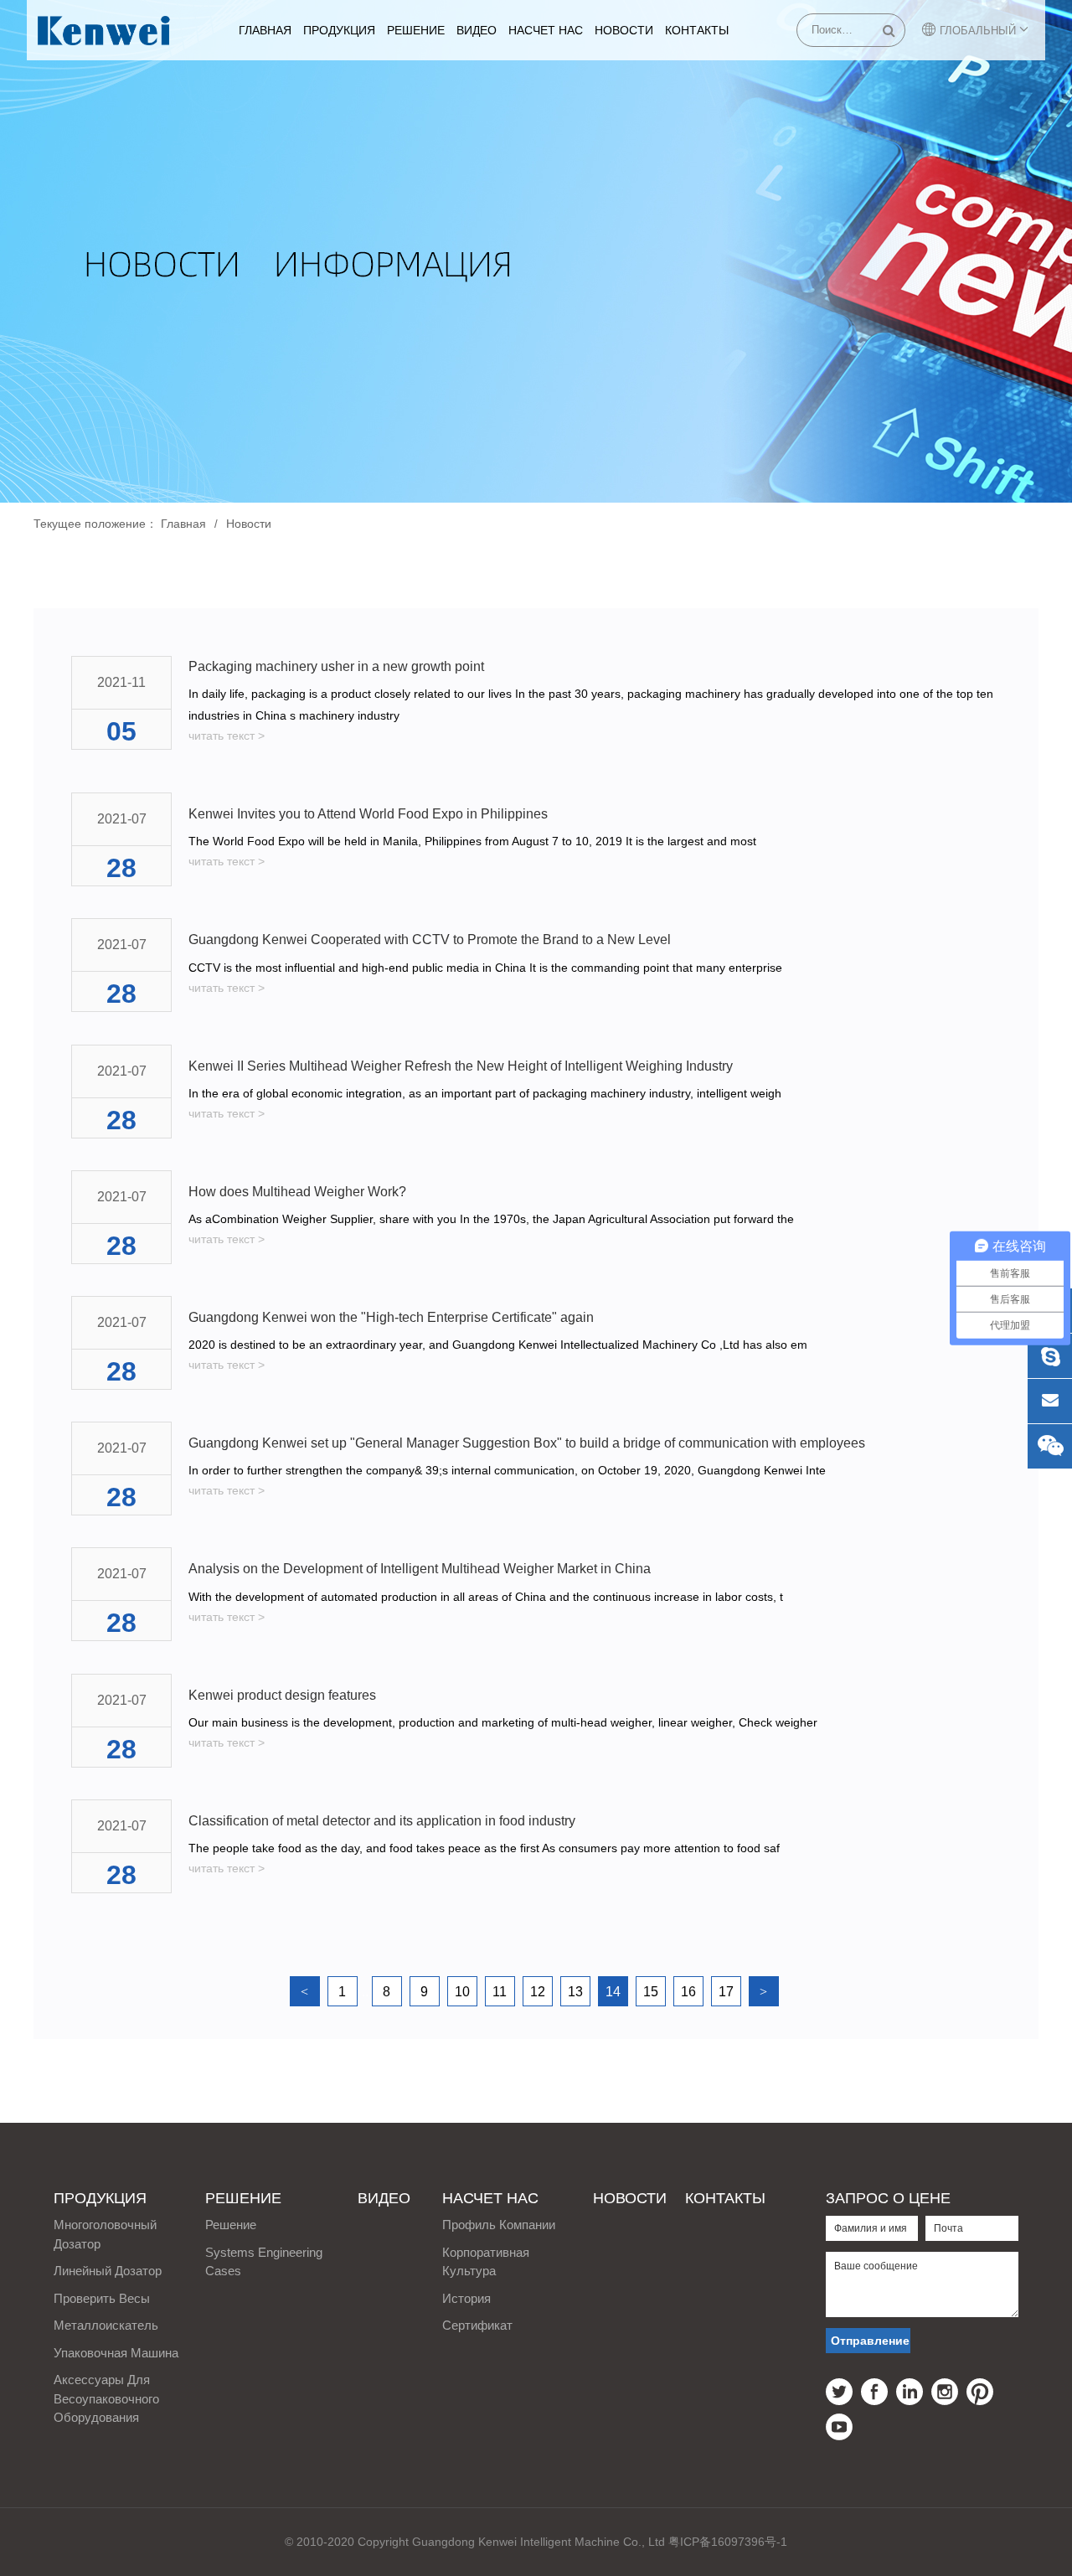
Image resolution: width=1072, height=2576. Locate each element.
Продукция (339, 30)
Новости (624, 30)
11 (500, 1992)
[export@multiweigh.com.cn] (1050, 1401)
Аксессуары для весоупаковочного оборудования (106, 2398)
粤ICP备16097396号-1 (728, 2542)
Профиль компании (499, 2225)
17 (726, 1992)
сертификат (477, 2325)
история (466, 2298)
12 (538, 1992)
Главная (265, 30)
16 (688, 1992)
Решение (416, 30)
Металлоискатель (106, 2325)
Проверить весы (102, 2298)
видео (477, 30)
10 (462, 1992)
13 (575, 1992)
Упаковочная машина (116, 2353)
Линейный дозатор (108, 2271)
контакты (697, 30)
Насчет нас (546, 30)
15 (651, 1992)
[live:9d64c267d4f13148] (1050, 1356)
